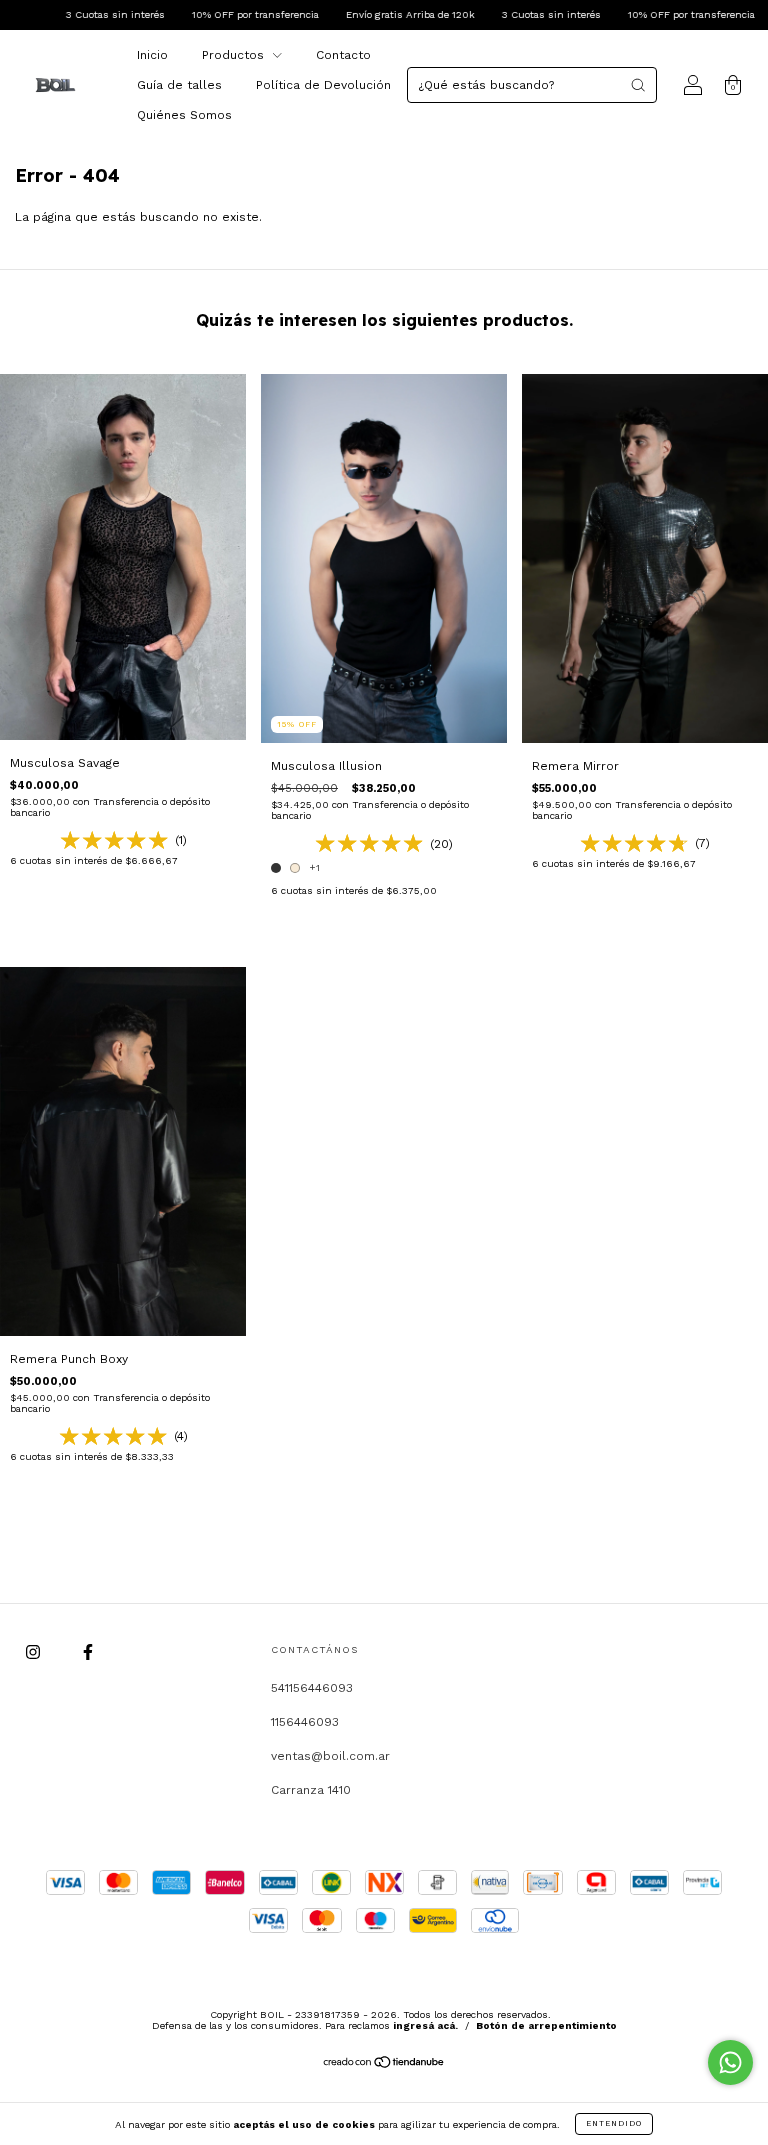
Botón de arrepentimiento (546, 2025)
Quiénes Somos (184, 115)
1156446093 (305, 1722)
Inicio (152, 55)
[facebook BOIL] (88, 1652)
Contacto (343, 55)
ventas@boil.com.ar (330, 1756)
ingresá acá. (425, 2025)
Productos (235, 55)
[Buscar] (638, 85)
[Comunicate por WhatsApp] (730, 2062)
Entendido (614, 2123)
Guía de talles (179, 85)
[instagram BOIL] (35, 1652)
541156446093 (312, 1688)
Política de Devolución (323, 85)
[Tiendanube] (384, 2065)
